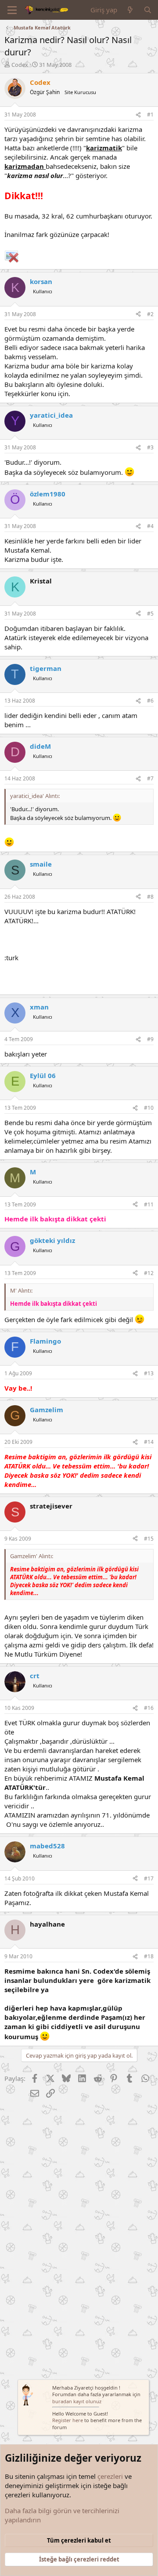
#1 (150, 115)
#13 (149, 1373)
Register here (68, 2420)
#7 (150, 778)
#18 (149, 1956)
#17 (149, 1878)
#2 (150, 314)
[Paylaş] (138, 115)
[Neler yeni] (130, 10)
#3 (150, 447)
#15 (149, 1539)
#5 (150, 614)
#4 (150, 526)
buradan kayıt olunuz (77, 2401)
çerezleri (110, 2476)
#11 (149, 1204)
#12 (149, 1273)
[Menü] (12, 10)
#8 (150, 897)
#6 (150, 701)
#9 (150, 1039)
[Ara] (148, 10)
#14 (149, 1442)
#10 (149, 1108)
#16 (149, 1708)
